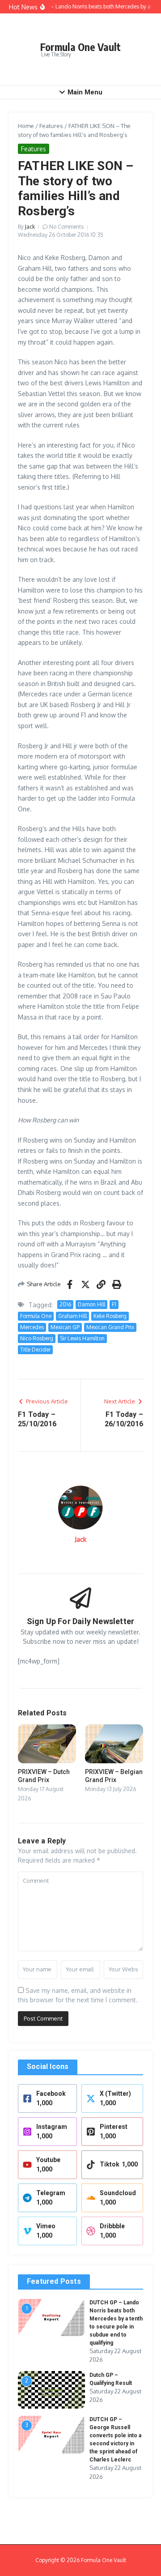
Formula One (36, 1316)
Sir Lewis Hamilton (82, 1338)
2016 (65, 1304)
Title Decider (35, 1350)
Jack (30, 227)
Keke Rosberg (110, 1316)
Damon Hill (91, 1304)
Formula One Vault (80, 47)
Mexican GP (65, 1327)
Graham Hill (72, 1316)
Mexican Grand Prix (110, 1327)
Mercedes (32, 1327)
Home (26, 126)
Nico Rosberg (37, 1338)
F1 (114, 1304)
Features (51, 126)
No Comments (66, 227)
